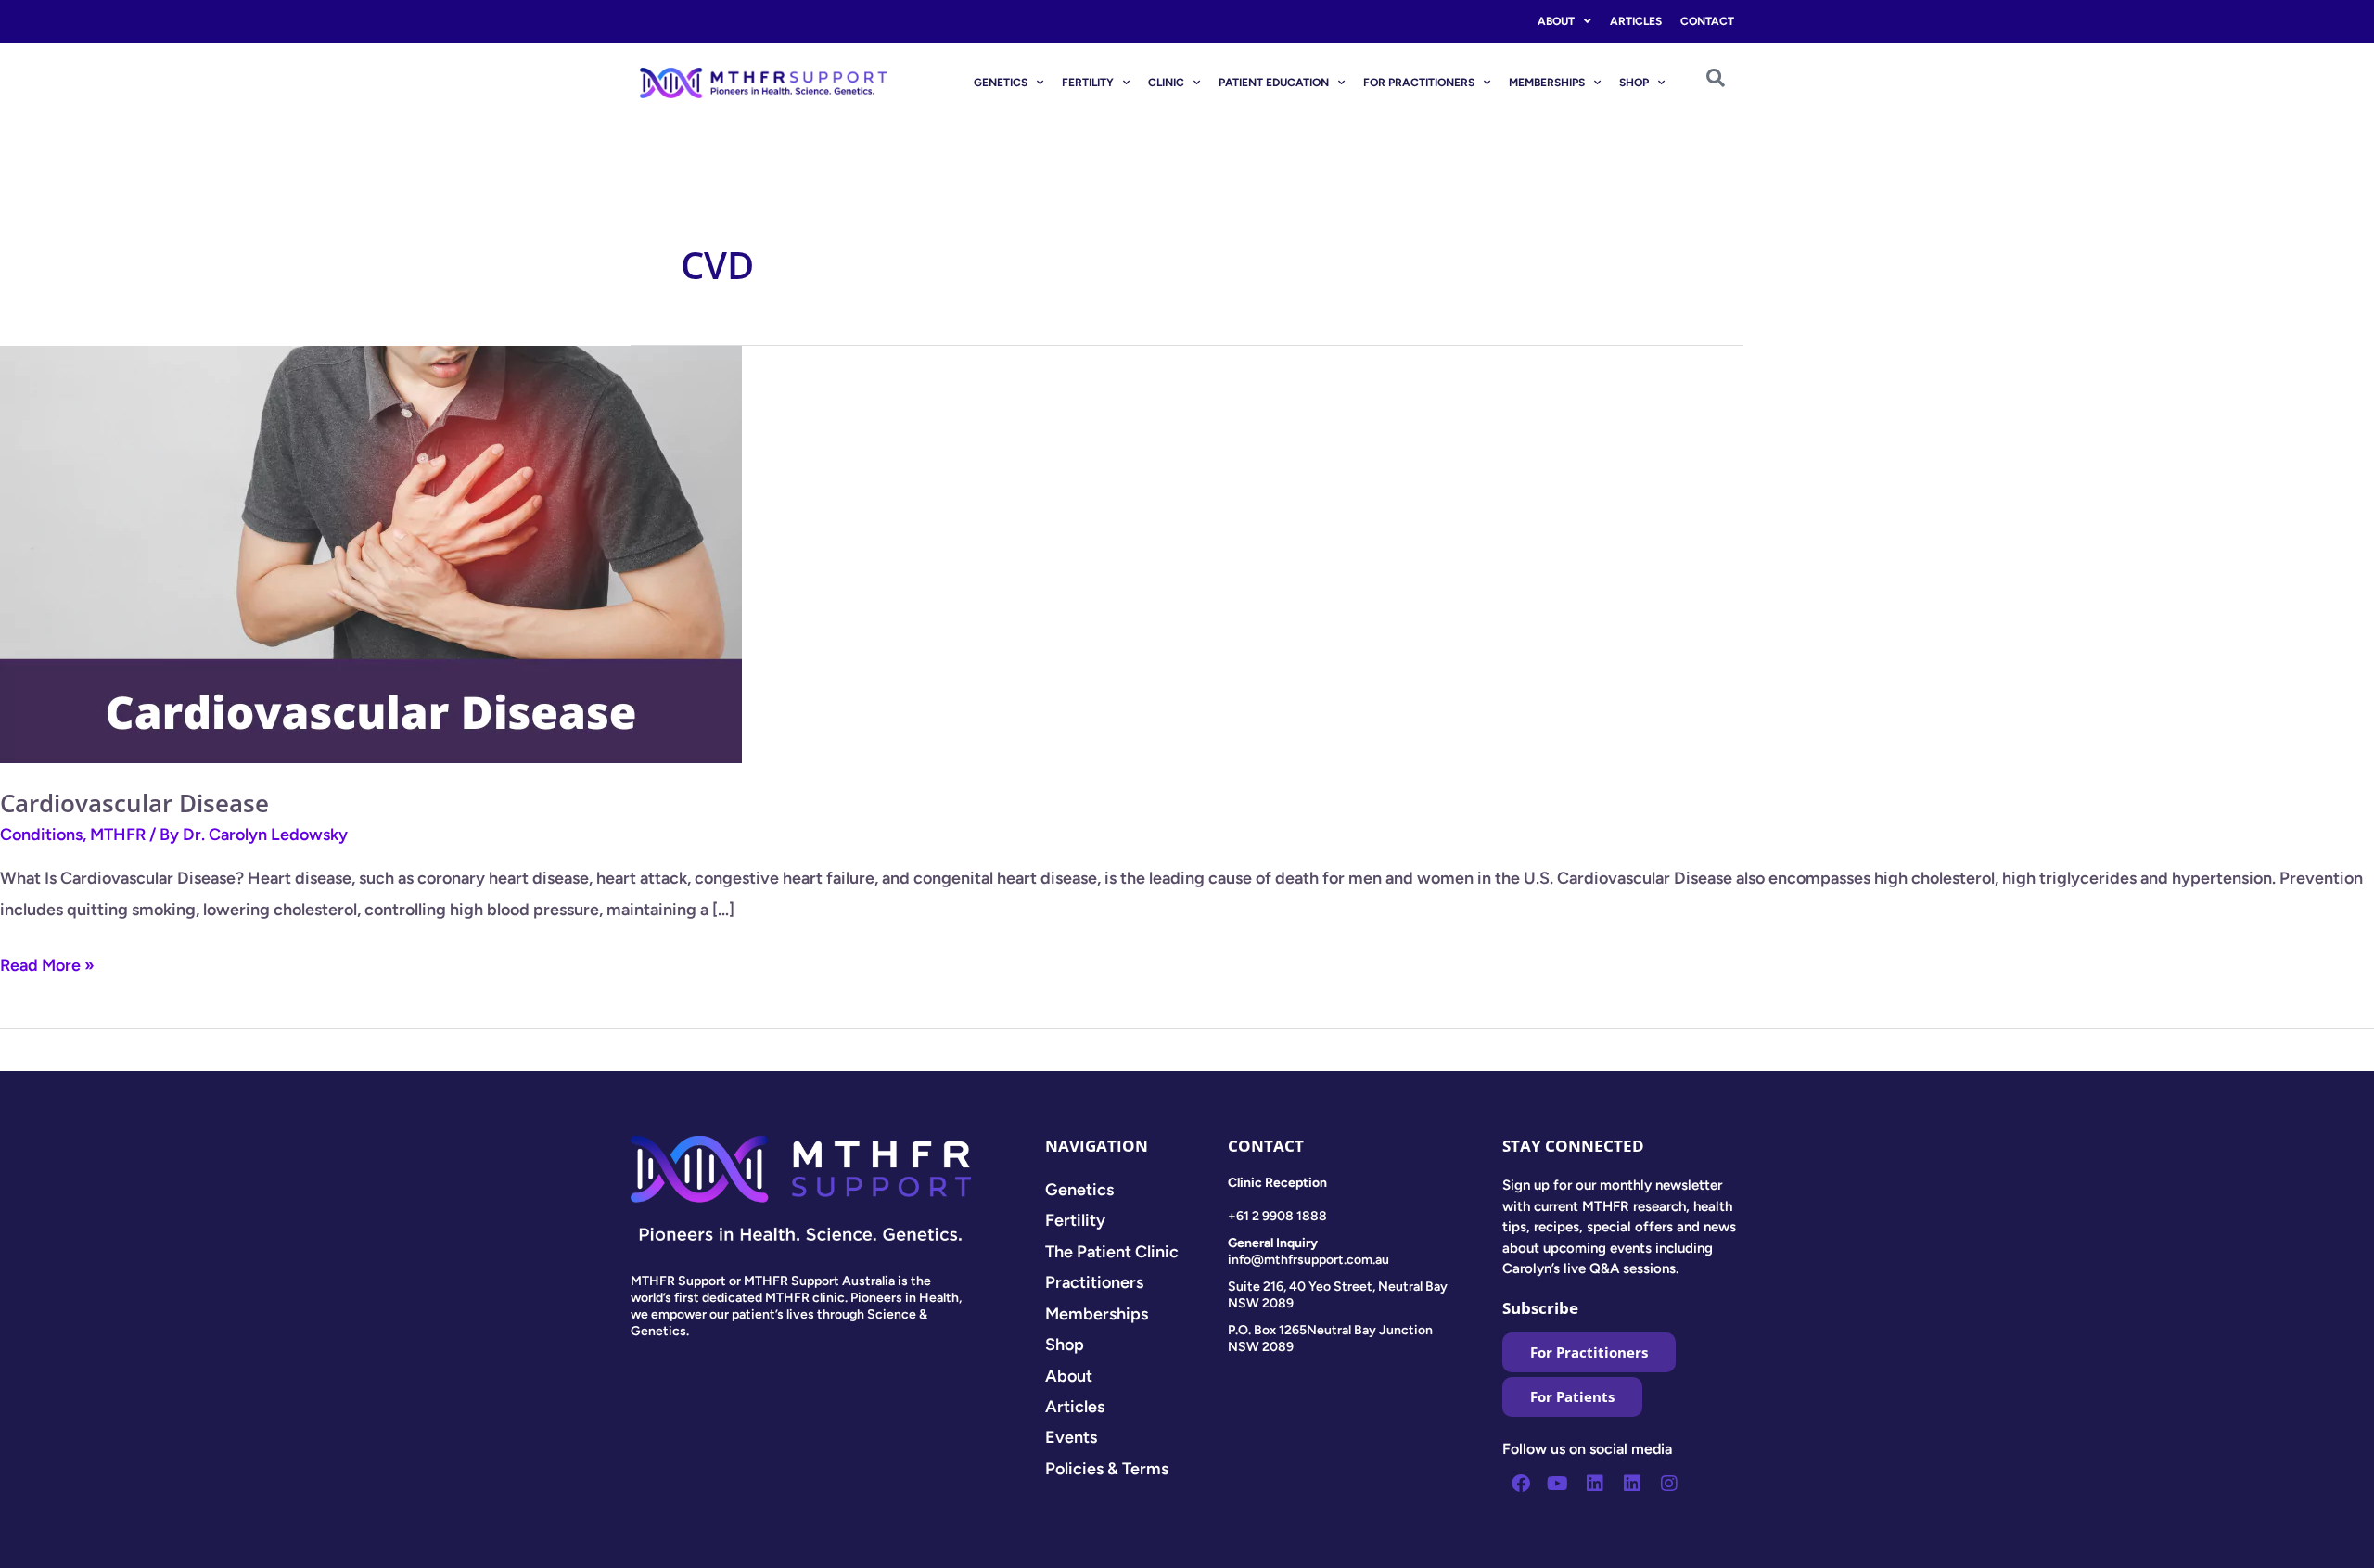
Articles (1636, 21)
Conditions (41, 835)
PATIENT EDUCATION (1274, 83)
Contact (1707, 21)
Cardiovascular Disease (134, 803)
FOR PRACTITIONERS (1419, 83)
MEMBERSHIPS (1547, 83)
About (1556, 21)
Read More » (47, 963)
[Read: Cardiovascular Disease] (371, 554)
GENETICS (1001, 83)
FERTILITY (1088, 83)
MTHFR (118, 835)
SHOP (1634, 83)
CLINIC (1166, 83)
